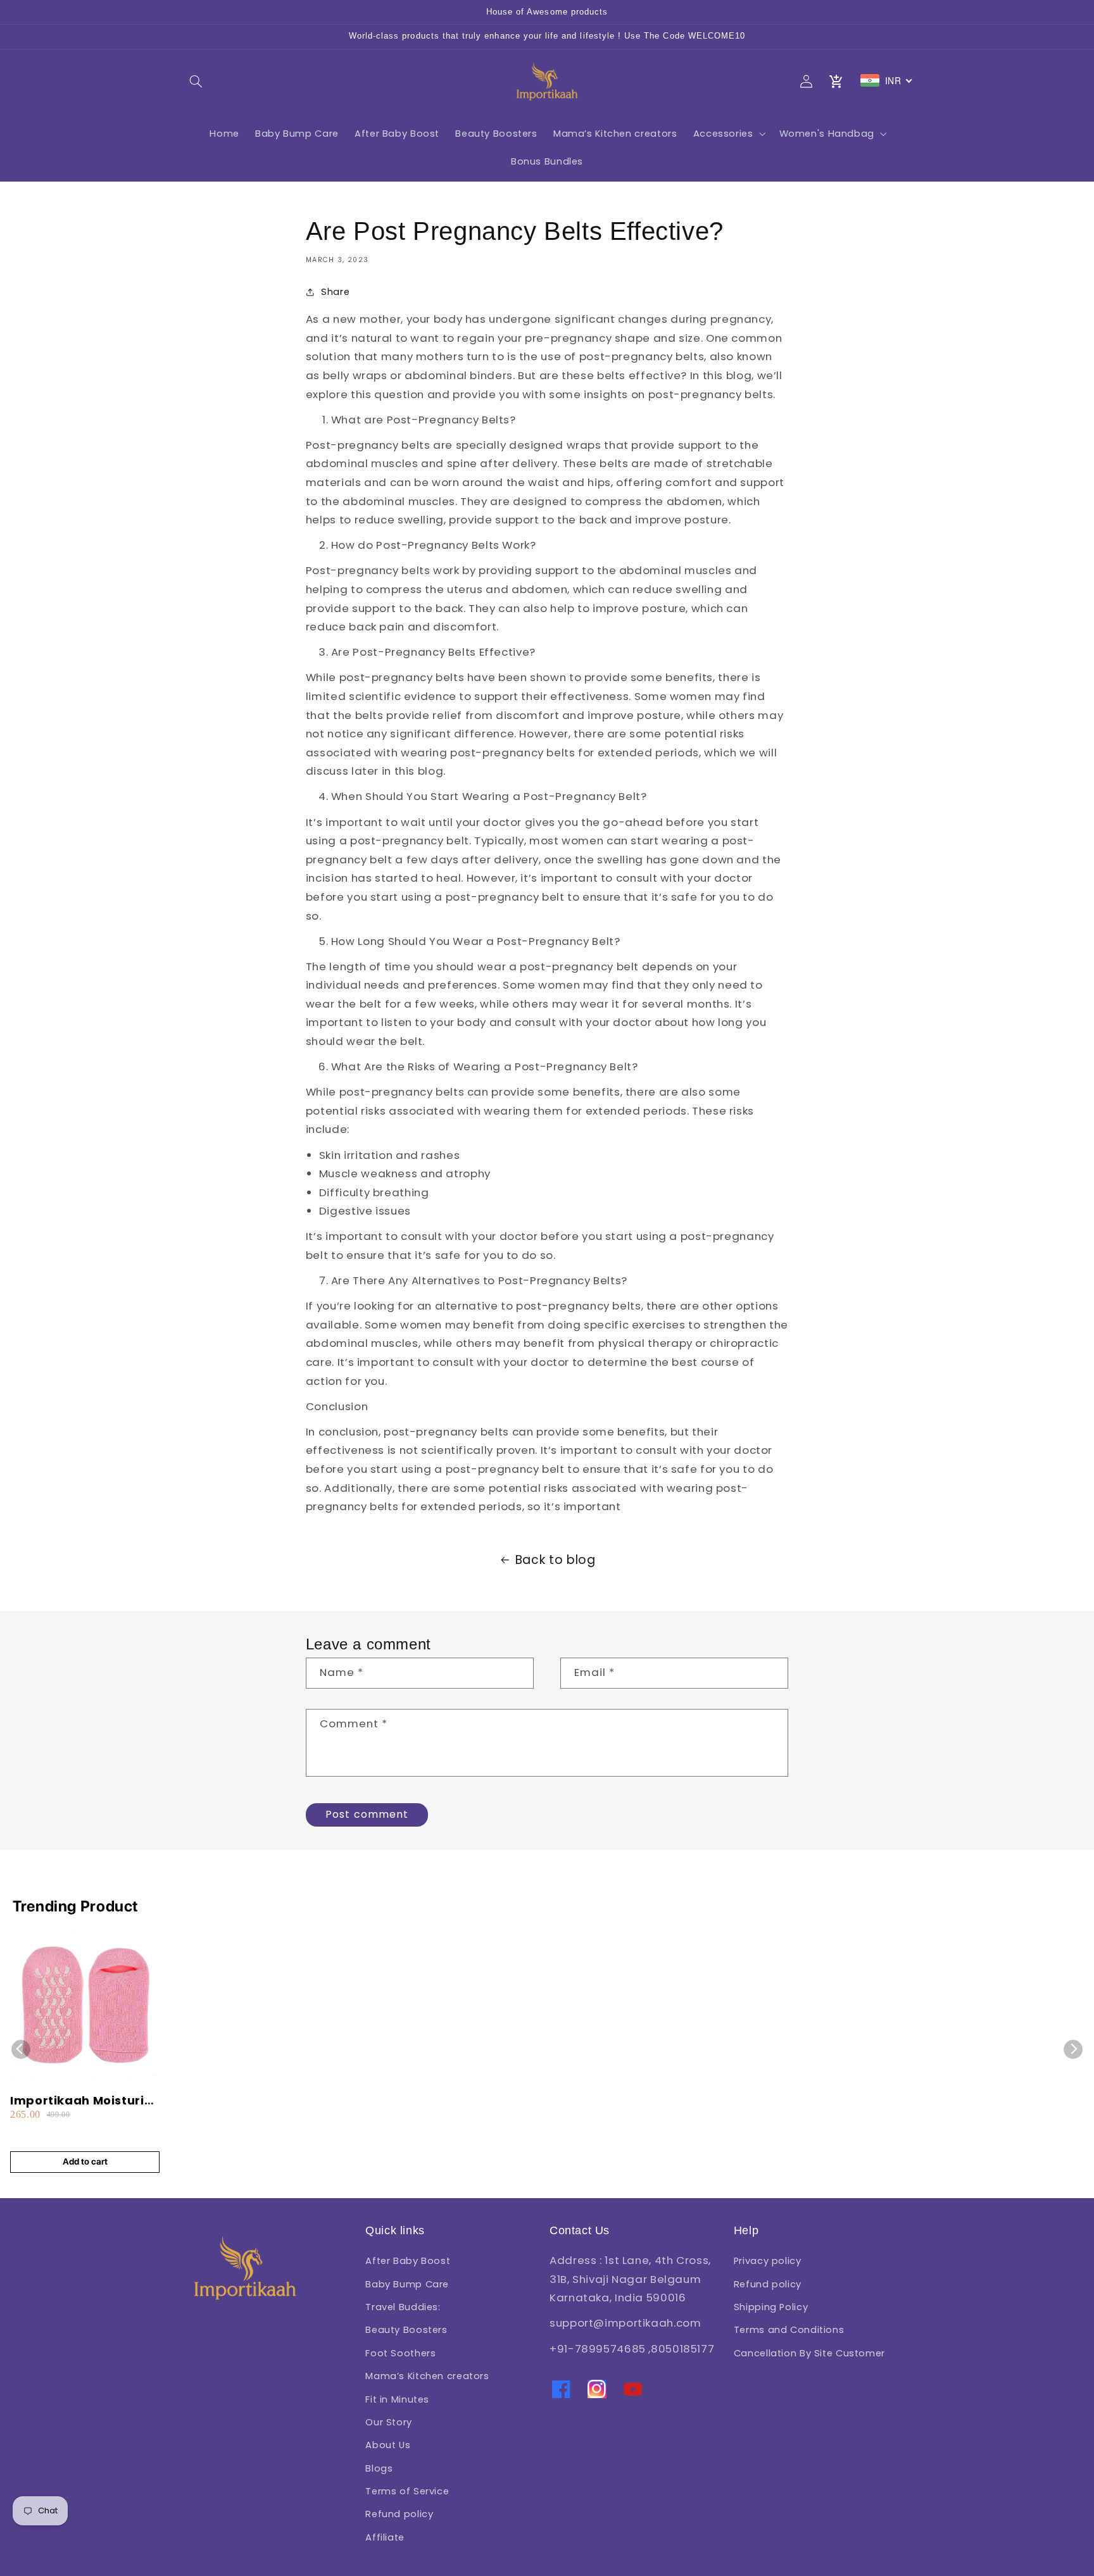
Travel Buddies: (403, 2307)
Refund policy (399, 2514)
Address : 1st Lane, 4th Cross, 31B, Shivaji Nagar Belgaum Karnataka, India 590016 (630, 2279)
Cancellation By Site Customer (809, 2353)
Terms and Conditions (789, 2330)
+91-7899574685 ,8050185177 (632, 2349)
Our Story (389, 2422)
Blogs (379, 2468)
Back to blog (556, 1560)
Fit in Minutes (397, 2399)
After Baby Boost (408, 2261)
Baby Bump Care (407, 2284)
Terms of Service (407, 2491)
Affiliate (385, 2537)
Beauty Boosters (406, 2330)
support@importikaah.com (626, 2323)
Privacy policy (768, 2261)
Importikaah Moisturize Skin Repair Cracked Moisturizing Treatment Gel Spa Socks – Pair (85, 2100)
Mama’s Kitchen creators (427, 2376)
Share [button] (335, 292)
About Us (388, 2445)
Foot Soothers (400, 2353)
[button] (196, 81)
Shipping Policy (771, 2307)
